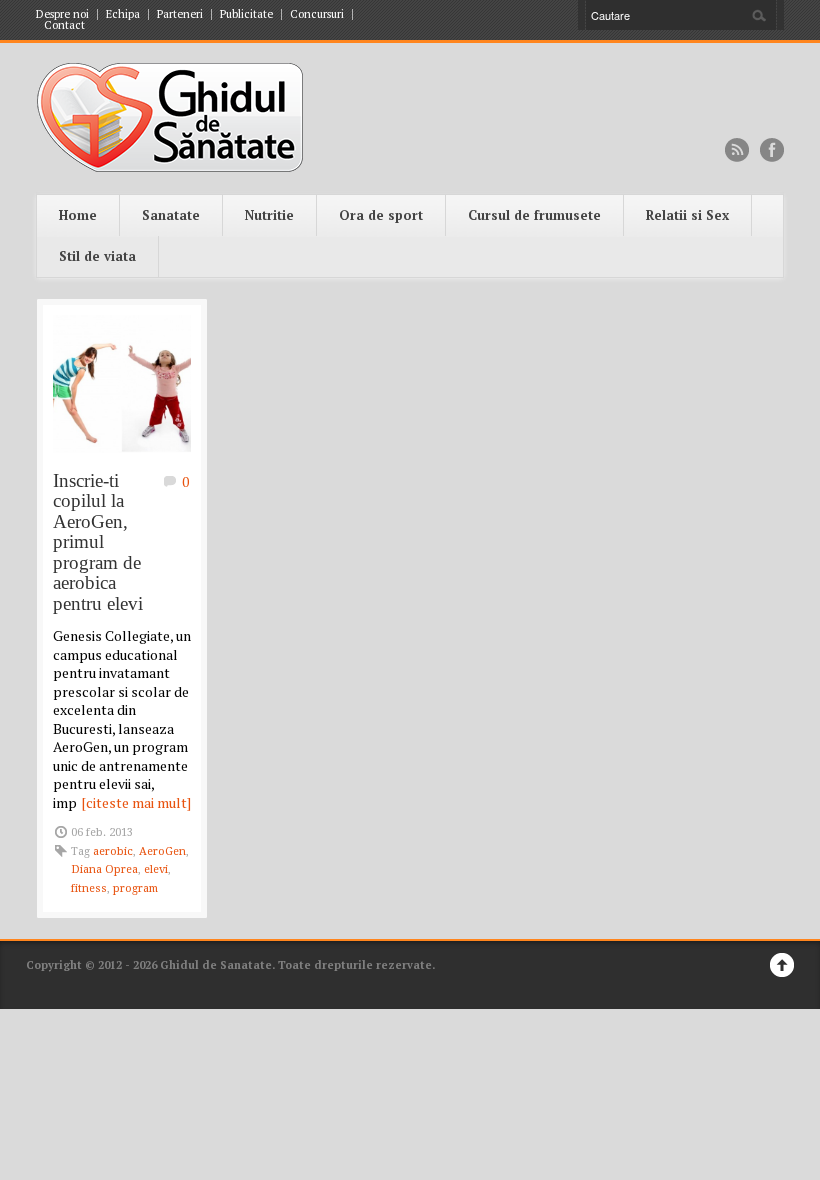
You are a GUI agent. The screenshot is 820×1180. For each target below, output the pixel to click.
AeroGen (162, 851)
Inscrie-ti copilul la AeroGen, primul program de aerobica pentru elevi (98, 542)
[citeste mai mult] (136, 802)
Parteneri (180, 14)
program (135, 888)
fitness (89, 888)
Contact (64, 25)
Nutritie (269, 215)
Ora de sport (381, 215)
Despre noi (62, 14)
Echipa (123, 14)
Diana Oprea (104, 869)
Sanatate (171, 215)
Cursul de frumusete (534, 215)
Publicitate (246, 14)
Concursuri (317, 14)
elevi (156, 869)
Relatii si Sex (687, 215)
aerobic (113, 851)
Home (78, 215)
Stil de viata (97, 256)
